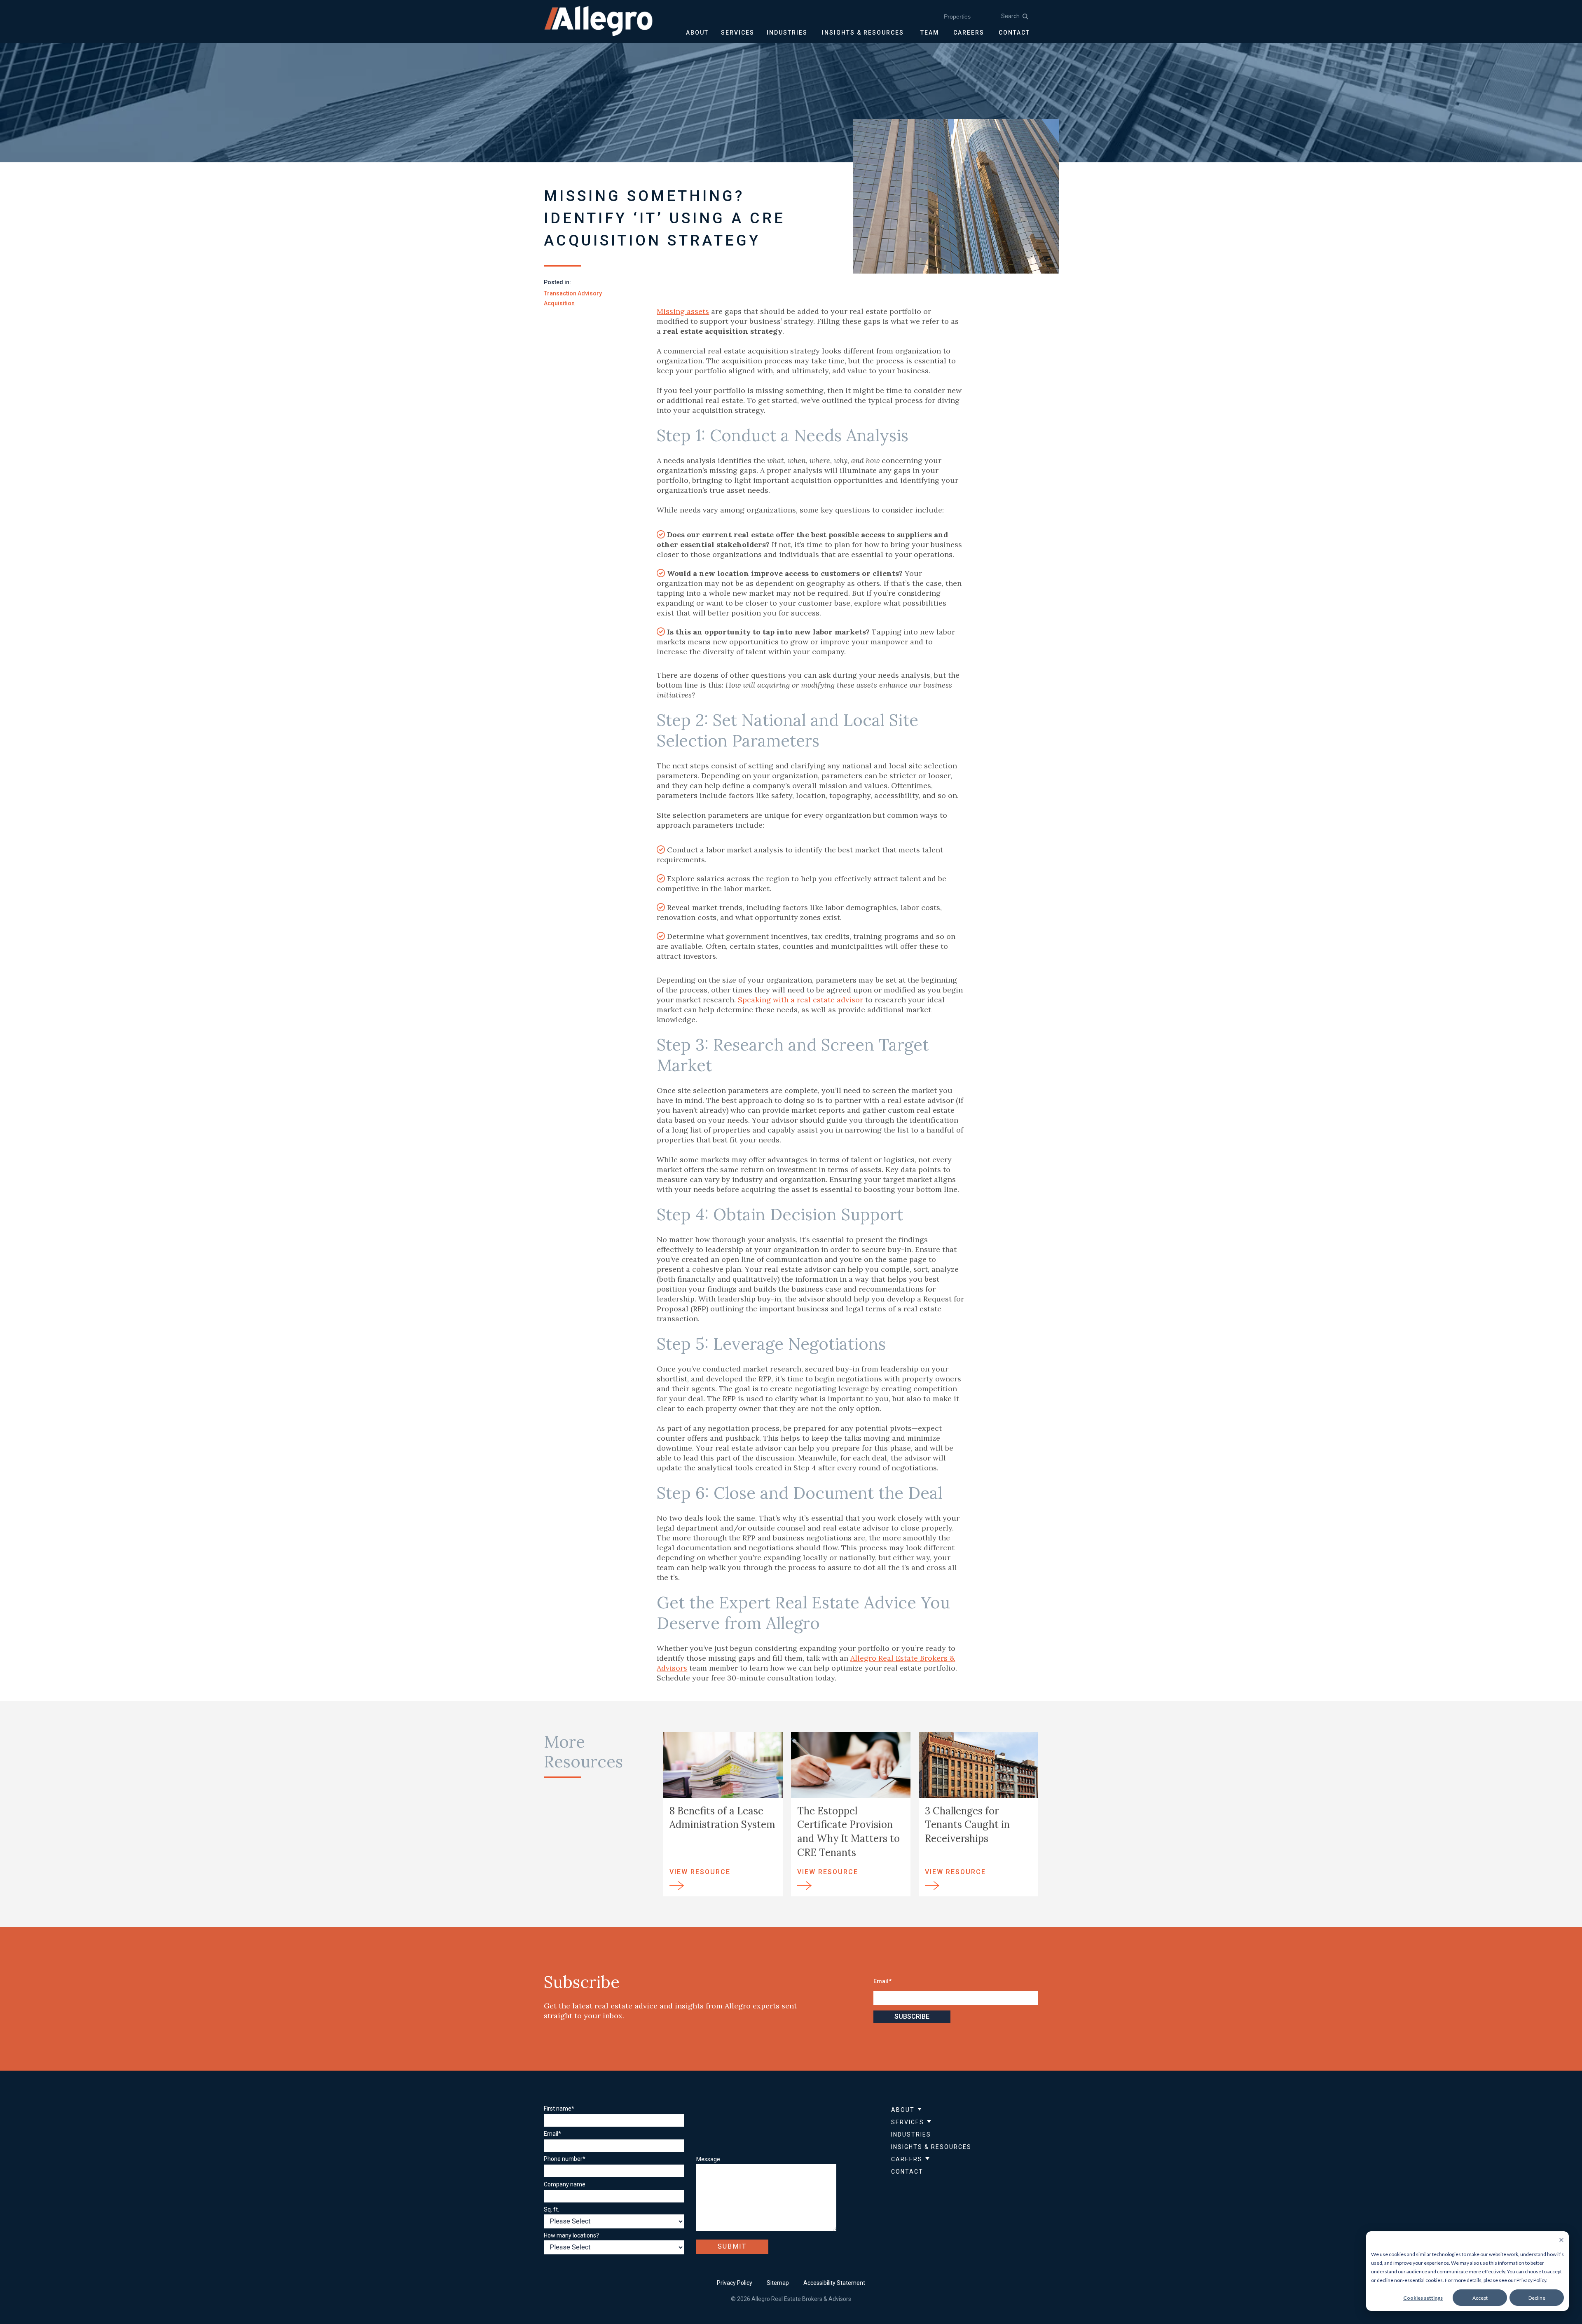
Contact (907, 2172)
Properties (957, 16)
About (903, 2110)
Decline (1537, 2298)
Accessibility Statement (834, 2283)
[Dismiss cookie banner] (1561, 2241)
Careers (907, 2159)
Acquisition (559, 303)
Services (908, 2122)
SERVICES (738, 33)
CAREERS (969, 33)
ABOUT (697, 33)
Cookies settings (1423, 2298)
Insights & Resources (931, 2147)
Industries (911, 2134)
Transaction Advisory (573, 293)
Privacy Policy (735, 2283)
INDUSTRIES (787, 33)
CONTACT (1014, 33)
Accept (1480, 2298)
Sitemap (778, 2283)
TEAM (930, 33)
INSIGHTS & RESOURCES (863, 33)
